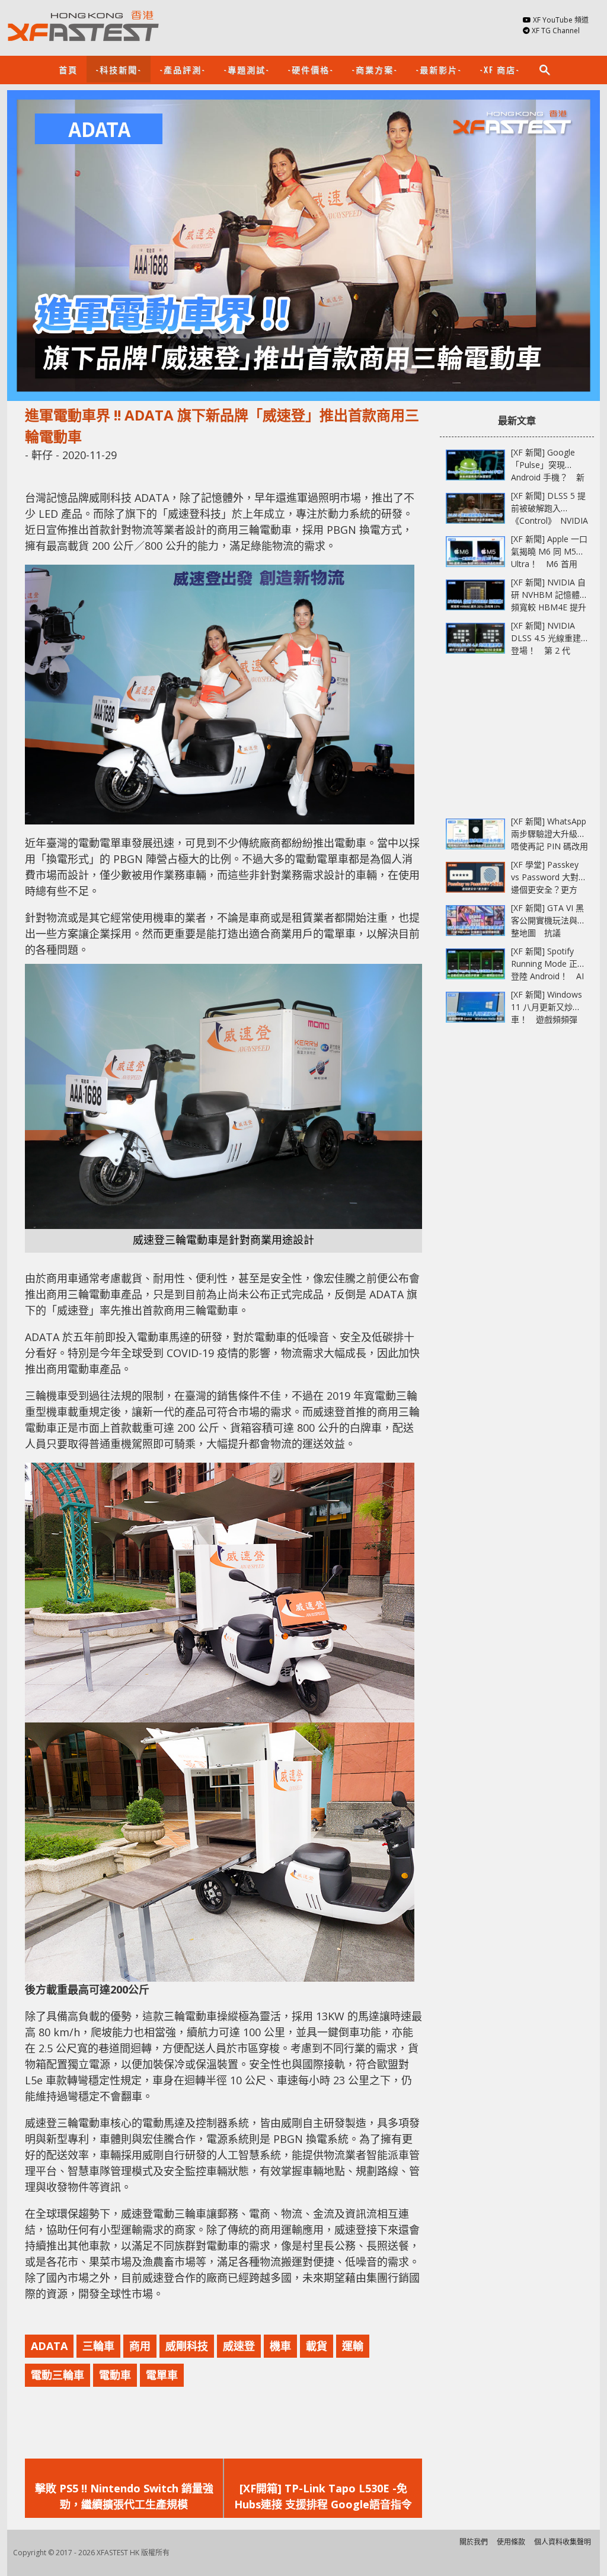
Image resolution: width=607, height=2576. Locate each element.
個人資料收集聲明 (563, 2542)
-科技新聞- (119, 69)
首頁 (68, 69)
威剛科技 (187, 2346)
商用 (140, 2346)
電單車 (162, 2375)
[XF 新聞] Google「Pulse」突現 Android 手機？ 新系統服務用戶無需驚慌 (548, 477)
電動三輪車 (57, 2375)
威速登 (239, 2346)
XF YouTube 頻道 (561, 20)
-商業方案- (375, 69)
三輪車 (98, 2346)
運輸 (353, 2346)
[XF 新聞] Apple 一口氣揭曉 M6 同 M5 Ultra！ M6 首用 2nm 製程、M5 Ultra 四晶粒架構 (549, 564)
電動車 (115, 2375)
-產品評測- (183, 69)
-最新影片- (439, 69)
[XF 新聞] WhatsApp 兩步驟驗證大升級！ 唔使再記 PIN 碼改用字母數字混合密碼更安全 (552, 846)
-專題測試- (247, 69)
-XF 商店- (500, 69)
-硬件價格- (311, 69)
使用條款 (511, 2542)
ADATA (49, 2346)
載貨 (317, 2346)
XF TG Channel (556, 31)
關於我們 (474, 2542)
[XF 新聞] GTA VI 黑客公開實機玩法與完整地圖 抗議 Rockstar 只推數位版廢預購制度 (548, 933)
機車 (280, 2346)
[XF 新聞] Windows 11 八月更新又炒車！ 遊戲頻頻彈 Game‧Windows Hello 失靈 (547, 1019)
